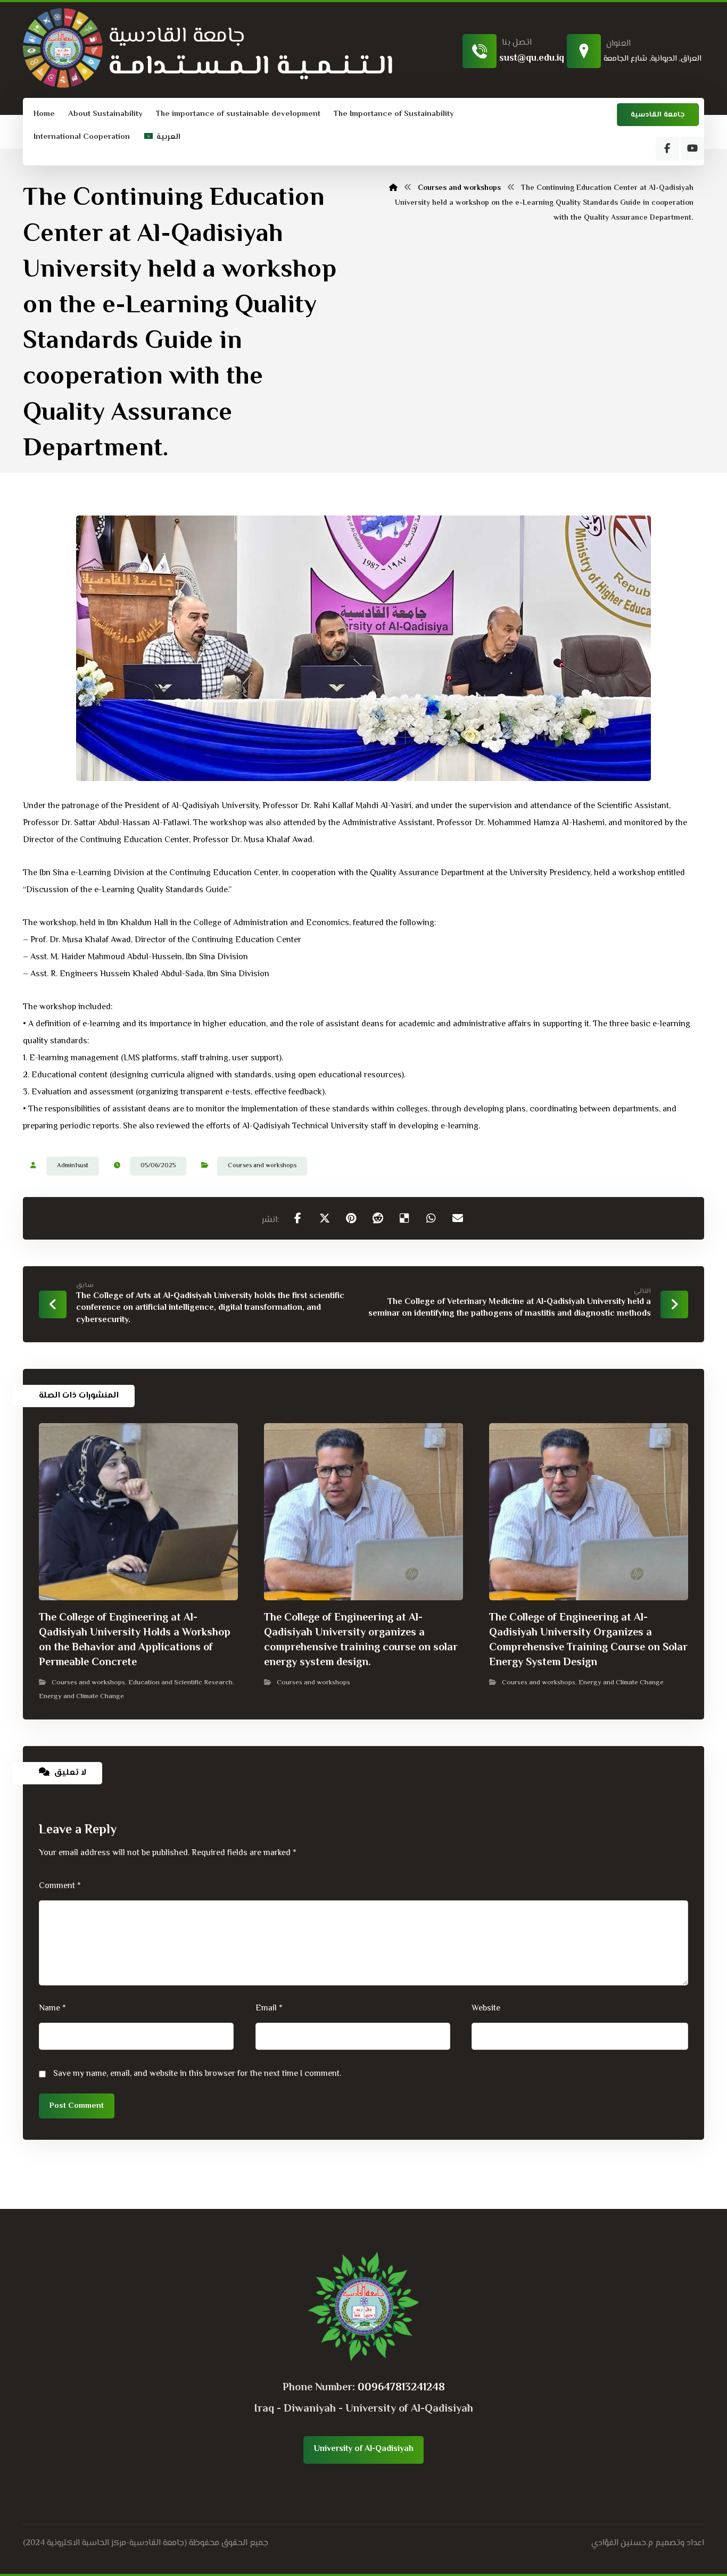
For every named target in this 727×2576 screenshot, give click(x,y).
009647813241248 (401, 2388)
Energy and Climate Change (81, 1697)
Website (486, 2009)
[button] (667, 148)
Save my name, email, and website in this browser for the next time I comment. (197, 2074)
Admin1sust (73, 1166)
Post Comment (77, 2106)
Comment (60, 1886)
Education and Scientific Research (180, 1683)
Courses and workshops (262, 1166)
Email (269, 2009)
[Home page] (393, 188)
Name (52, 2009)
